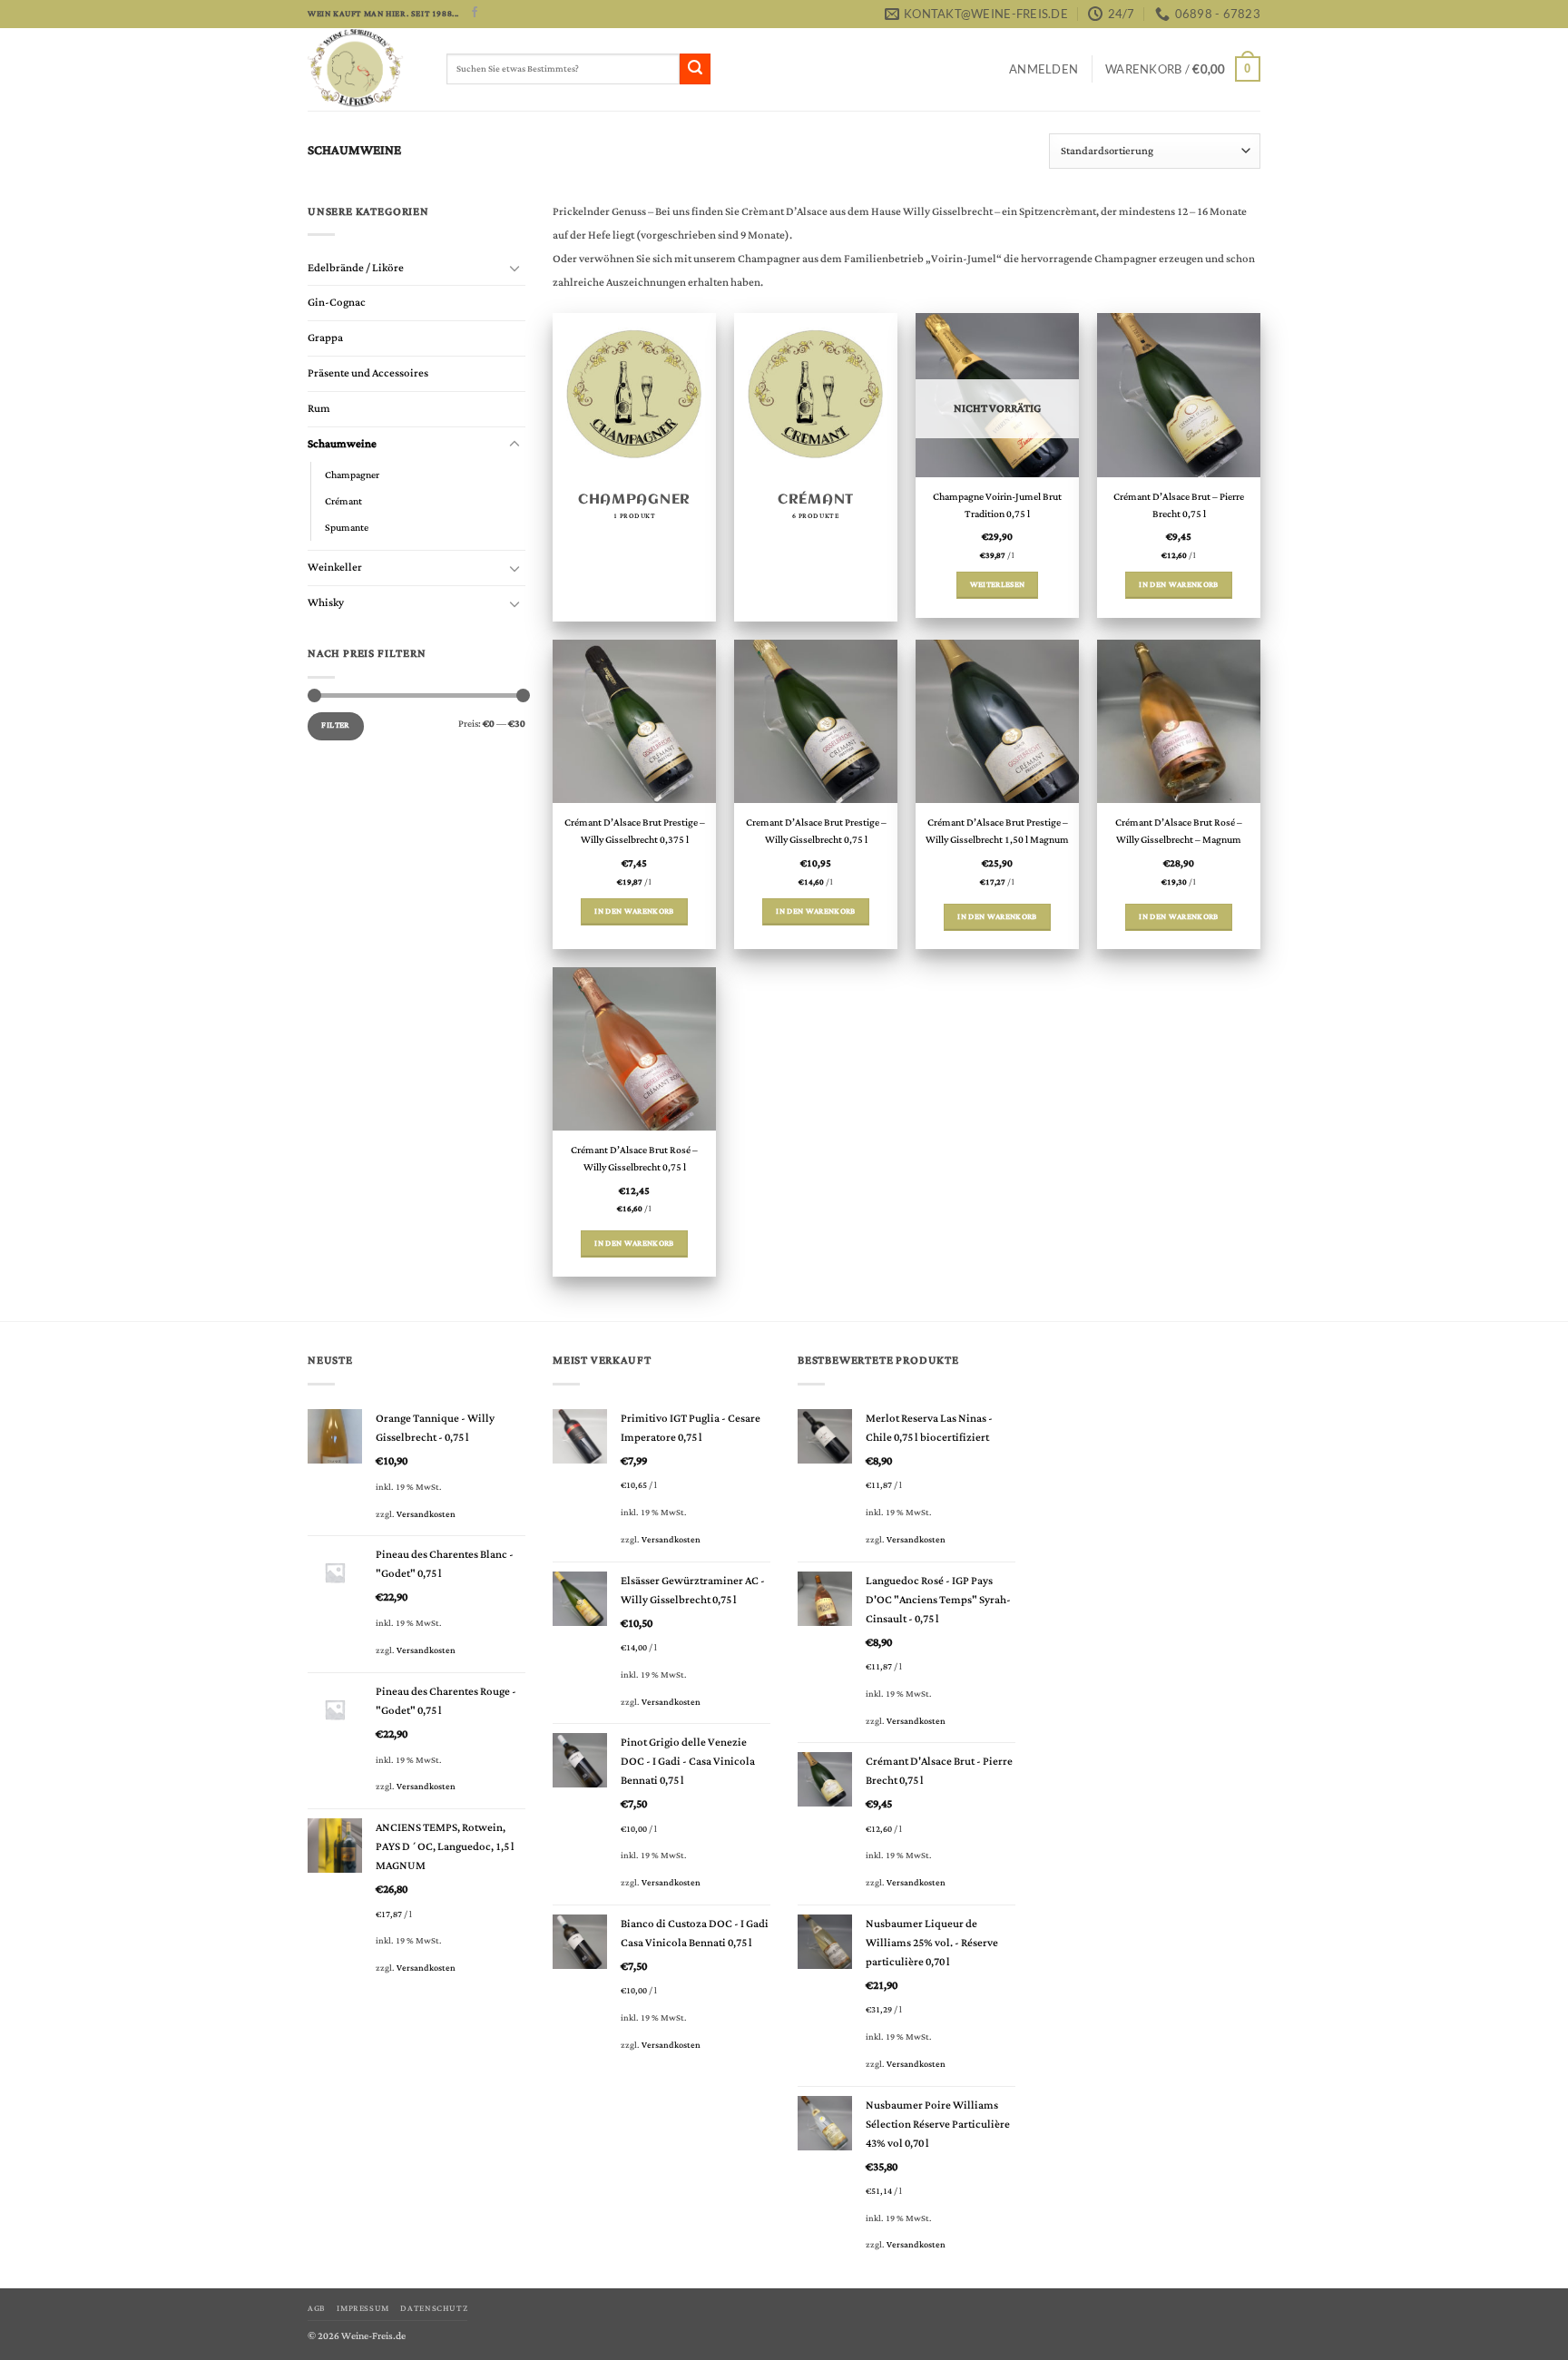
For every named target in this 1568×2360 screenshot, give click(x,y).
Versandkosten (426, 1514)
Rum (319, 409)
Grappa (325, 338)
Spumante (347, 528)
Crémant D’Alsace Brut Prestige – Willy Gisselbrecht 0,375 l (635, 832)
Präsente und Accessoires (368, 373)
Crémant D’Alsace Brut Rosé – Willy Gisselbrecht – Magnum (1179, 832)
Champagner (352, 475)
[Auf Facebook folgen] (475, 13)
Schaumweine (342, 444)
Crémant (343, 501)
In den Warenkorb (1179, 585)
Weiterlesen (998, 585)
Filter (335, 725)
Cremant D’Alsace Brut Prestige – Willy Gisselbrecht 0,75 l (816, 832)
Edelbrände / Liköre (356, 268)
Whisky (326, 603)
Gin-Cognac (337, 303)
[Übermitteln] (695, 69)
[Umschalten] (514, 268)
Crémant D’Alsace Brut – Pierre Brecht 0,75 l (1179, 506)
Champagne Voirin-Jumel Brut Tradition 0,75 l (997, 506)
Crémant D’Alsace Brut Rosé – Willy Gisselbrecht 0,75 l (634, 1160)
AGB (317, 2308)
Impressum (363, 2308)
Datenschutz (434, 2308)
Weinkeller (335, 568)
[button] (1044, 69)
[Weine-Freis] (363, 69)
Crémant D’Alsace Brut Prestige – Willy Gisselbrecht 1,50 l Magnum (997, 832)
